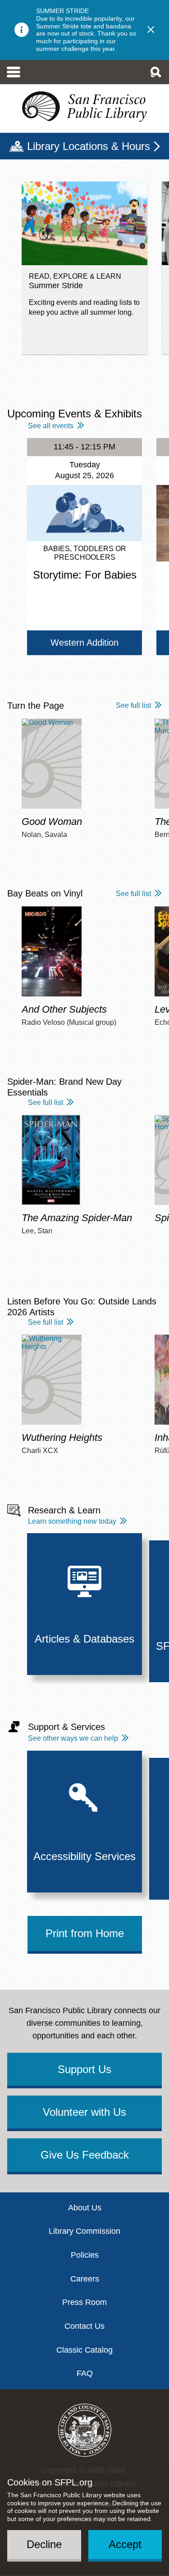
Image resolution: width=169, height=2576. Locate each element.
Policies (85, 2255)
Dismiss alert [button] (151, 30)
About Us (85, 2208)
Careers (85, 2279)
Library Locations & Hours (89, 146)
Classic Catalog (84, 2350)
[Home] (84, 107)
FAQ (85, 2373)
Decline (44, 2544)
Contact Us (84, 2326)
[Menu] (14, 72)
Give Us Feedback (85, 2155)
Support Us (84, 2069)
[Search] (155, 72)
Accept (125, 2544)
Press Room (84, 2302)
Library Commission (84, 2231)
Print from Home (85, 1933)
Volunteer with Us (84, 2112)
